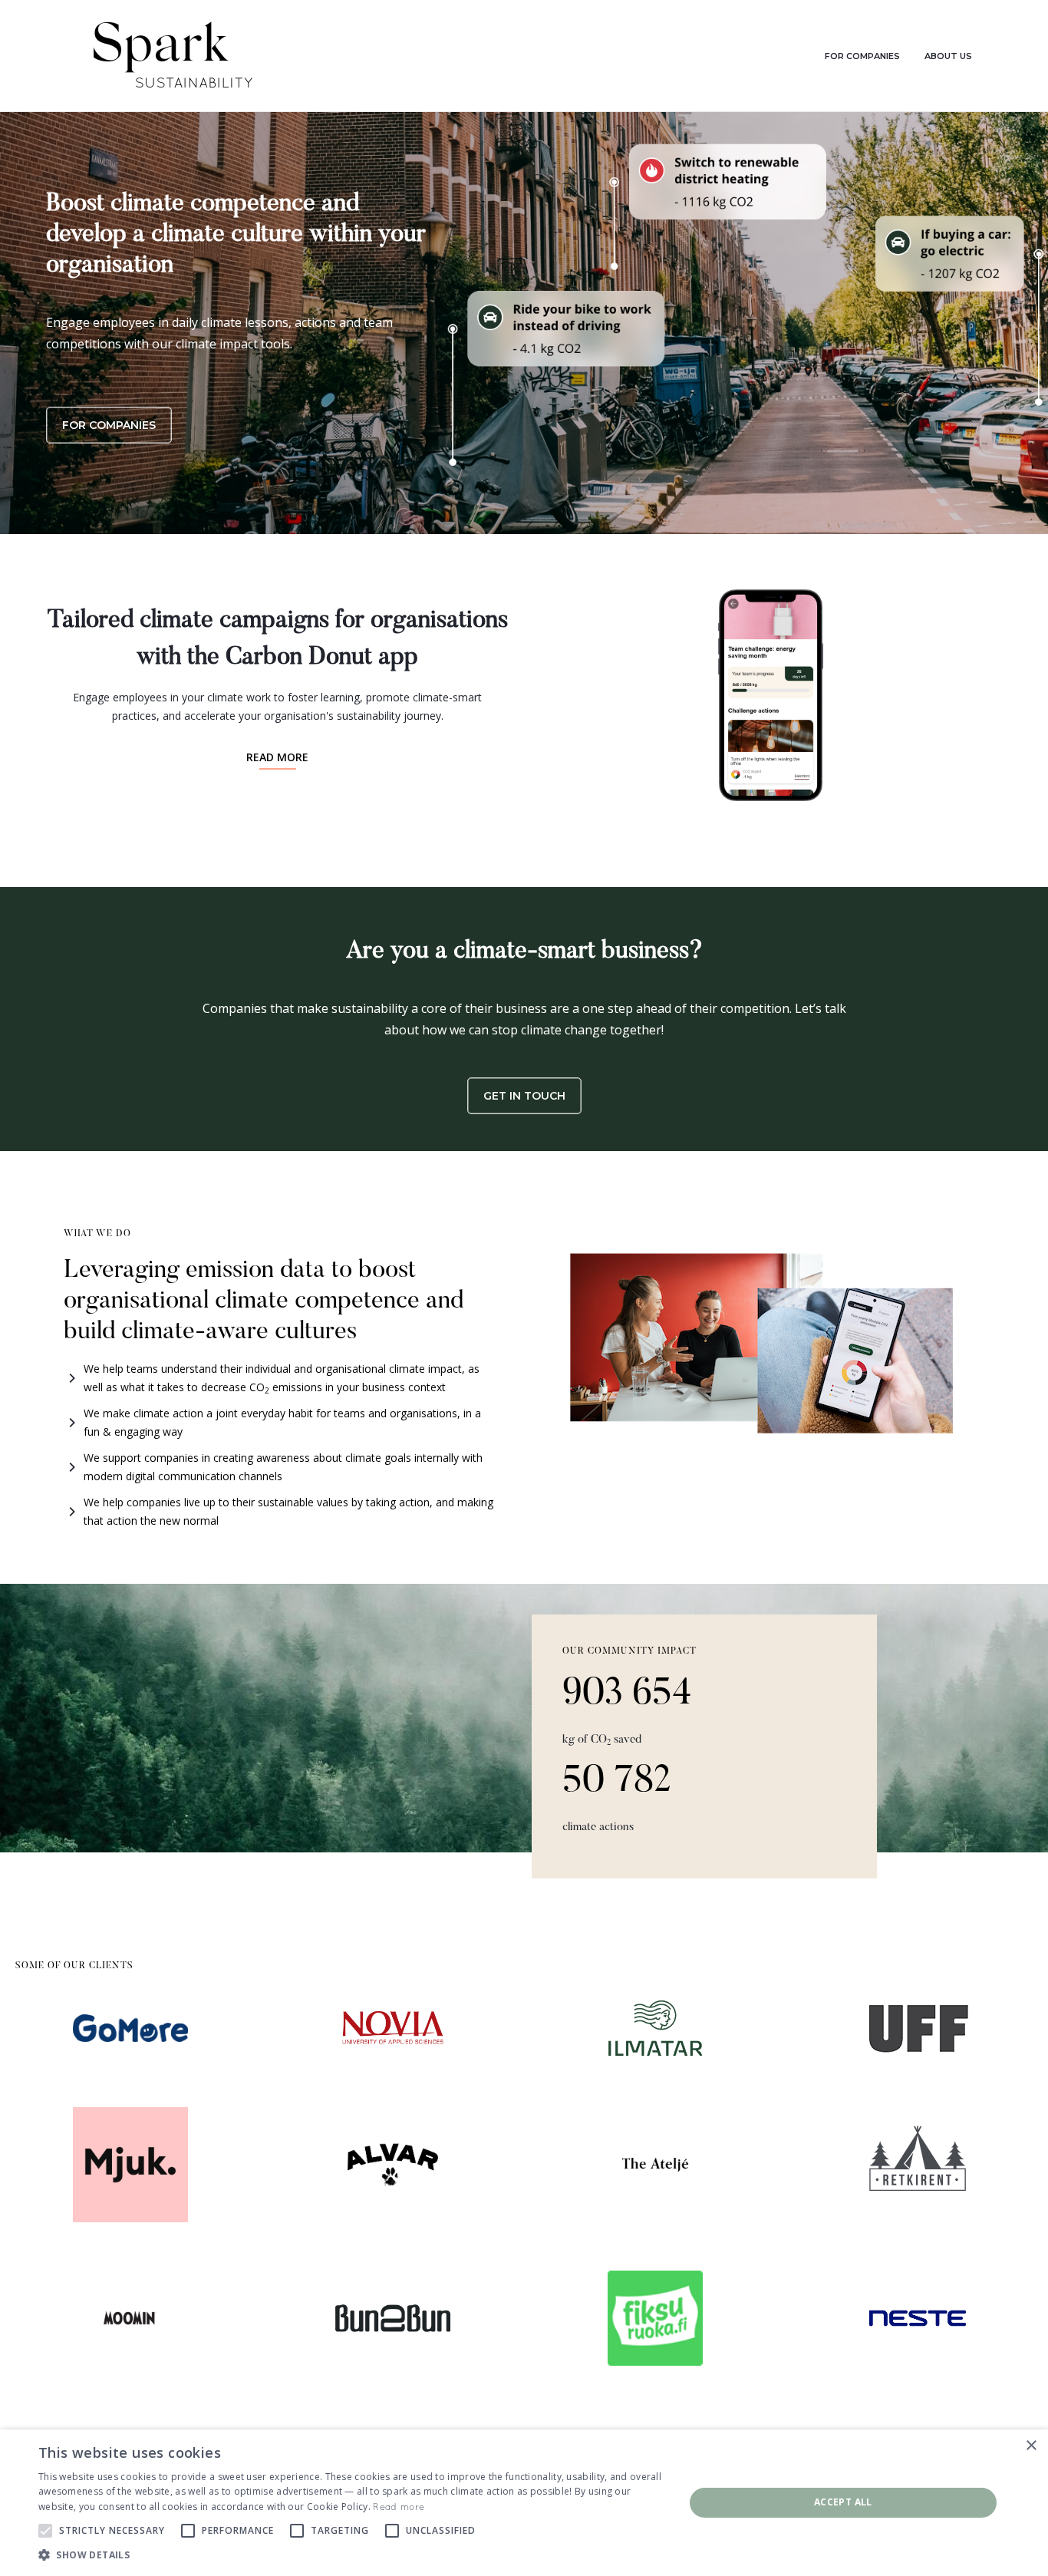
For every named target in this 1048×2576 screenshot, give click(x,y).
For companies (862, 56)
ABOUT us (948, 56)
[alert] (524, 2503)
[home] (171, 56)
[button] (351, 2555)
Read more (399, 2507)
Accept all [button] (843, 2502)
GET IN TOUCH (524, 1096)
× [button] (1031, 2446)
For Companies (109, 425)
